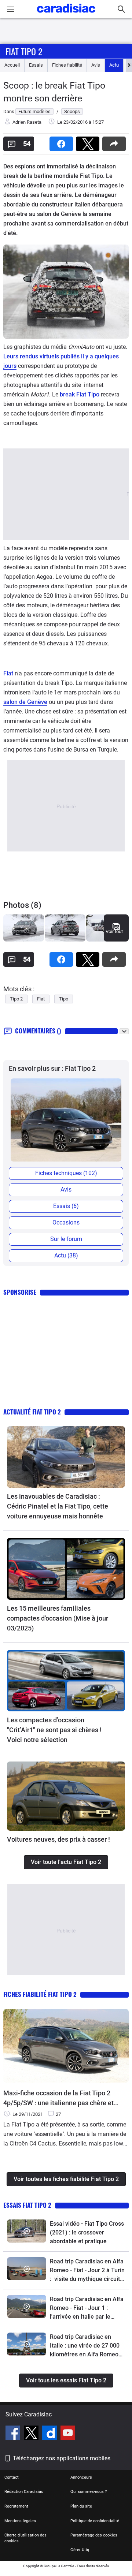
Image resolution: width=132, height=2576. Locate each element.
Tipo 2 (16, 999)
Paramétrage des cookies (94, 2535)
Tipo (64, 999)
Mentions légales (20, 2521)
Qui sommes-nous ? (89, 2492)
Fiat (8, 673)
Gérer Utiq (80, 2550)
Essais (36, 65)
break (67, 394)
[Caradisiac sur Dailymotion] (50, 2434)
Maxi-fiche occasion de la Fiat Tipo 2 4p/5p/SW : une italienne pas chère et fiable (58, 2098)
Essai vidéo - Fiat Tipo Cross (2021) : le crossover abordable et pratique (87, 2232)
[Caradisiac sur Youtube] (68, 2434)
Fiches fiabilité (67, 65)
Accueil (12, 65)
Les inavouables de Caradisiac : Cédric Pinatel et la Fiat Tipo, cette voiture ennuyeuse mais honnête (58, 1506)
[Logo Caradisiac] (66, 15)
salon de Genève (25, 702)
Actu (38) (66, 1255)
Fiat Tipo (88, 394)
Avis (96, 65)
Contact (12, 2477)
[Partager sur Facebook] (63, 141)
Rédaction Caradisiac (24, 2492)
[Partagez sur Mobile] (115, 141)
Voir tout (114, 931)
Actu (114, 65)
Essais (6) (66, 1206)
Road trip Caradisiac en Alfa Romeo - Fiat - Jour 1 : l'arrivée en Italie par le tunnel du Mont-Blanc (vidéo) (87, 2308)
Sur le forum (66, 1239)
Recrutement (16, 2506)
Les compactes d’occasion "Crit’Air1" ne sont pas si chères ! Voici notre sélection (54, 1730)
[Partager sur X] (89, 141)
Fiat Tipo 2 (24, 51)
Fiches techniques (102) (66, 1173)
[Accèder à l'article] (66, 1457)
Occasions (66, 1222)
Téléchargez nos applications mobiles (62, 2458)
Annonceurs (81, 2477)
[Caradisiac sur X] (32, 2434)
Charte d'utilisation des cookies (25, 2538)
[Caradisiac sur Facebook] (14, 2434)
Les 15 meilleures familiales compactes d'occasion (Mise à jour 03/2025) (58, 1618)
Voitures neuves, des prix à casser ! (58, 1839)
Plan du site (81, 2506)
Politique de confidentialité (95, 2521)
